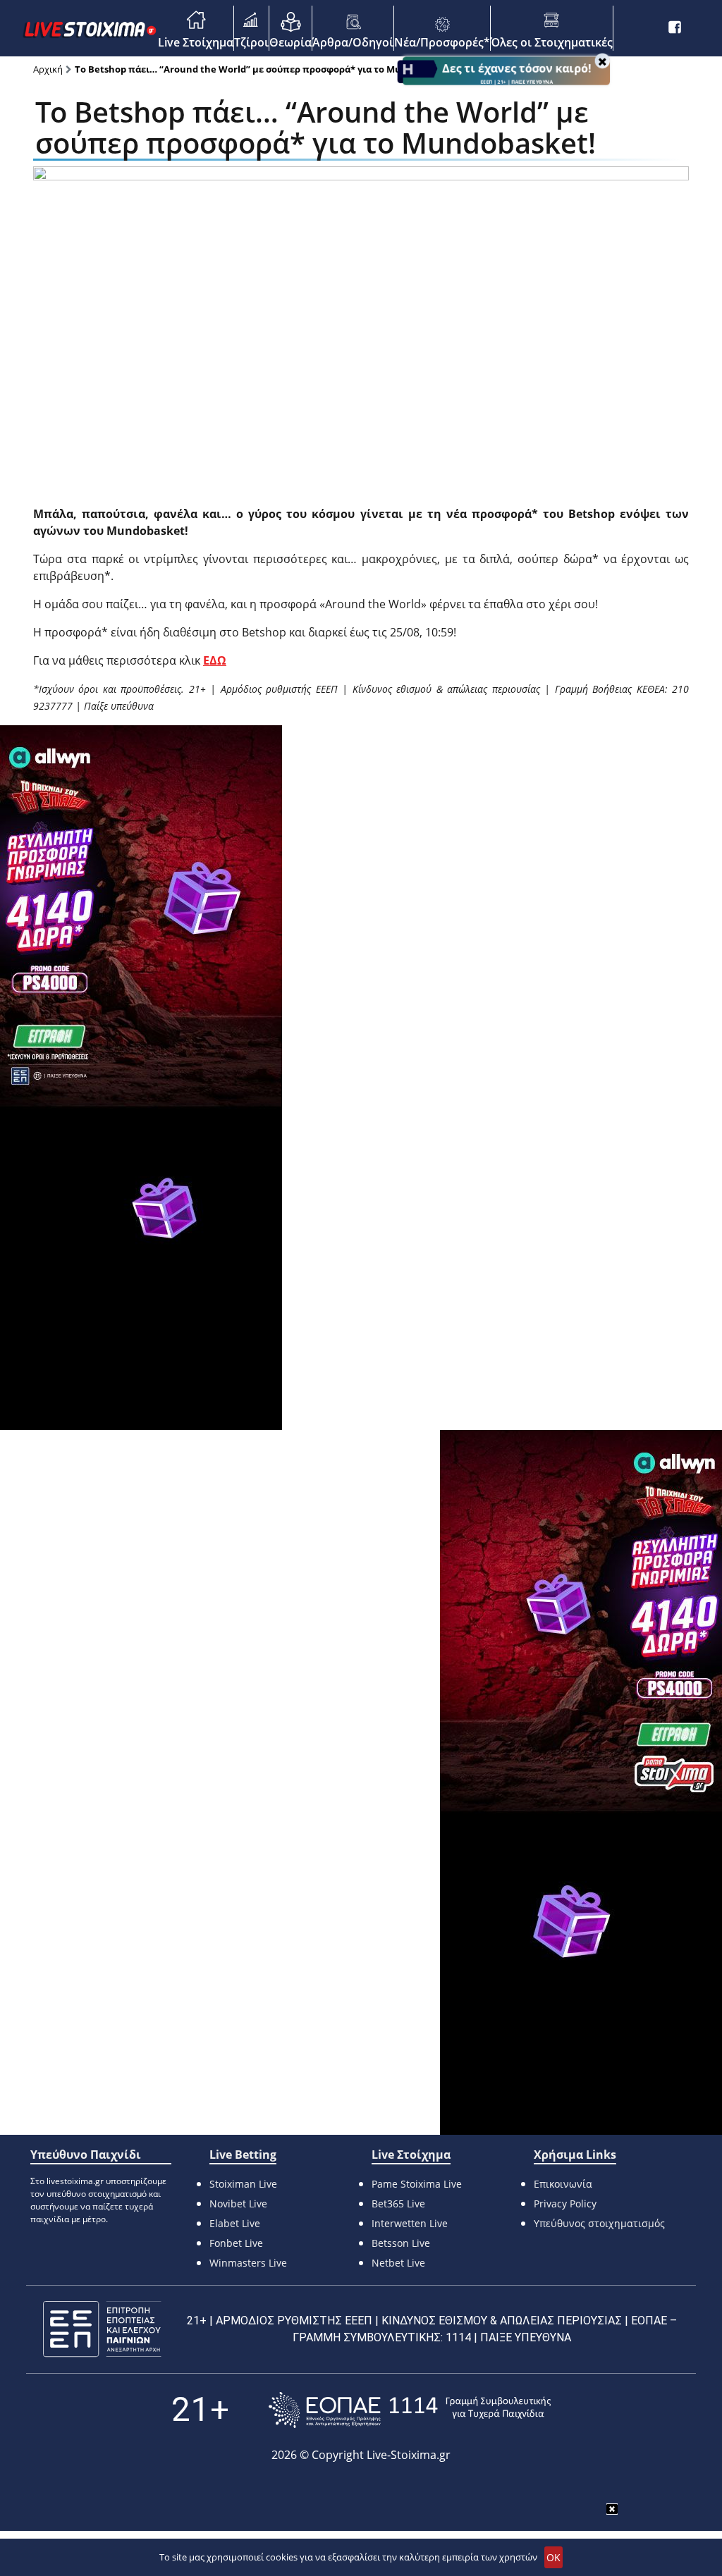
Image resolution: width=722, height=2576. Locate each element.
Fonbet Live (236, 2243)
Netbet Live (398, 2263)
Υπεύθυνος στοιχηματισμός (599, 2223)
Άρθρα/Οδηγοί (353, 42)
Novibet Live (238, 2204)
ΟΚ (553, 2557)
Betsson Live (401, 2243)
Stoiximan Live (243, 2184)
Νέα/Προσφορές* (442, 42)
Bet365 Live (398, 2204)
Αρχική (48, 69)
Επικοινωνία (563, 2184)
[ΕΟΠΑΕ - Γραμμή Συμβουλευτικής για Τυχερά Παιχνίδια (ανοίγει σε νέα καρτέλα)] (410, 2410)
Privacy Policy (565, 2204)
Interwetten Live (410, 2223)
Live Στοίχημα (196, 42)
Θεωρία (290, 42)
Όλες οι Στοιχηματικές (552, 42)
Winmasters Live (248, 2263)
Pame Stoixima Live (417, 2184)
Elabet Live (235, 2223)
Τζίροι (251, 42)
